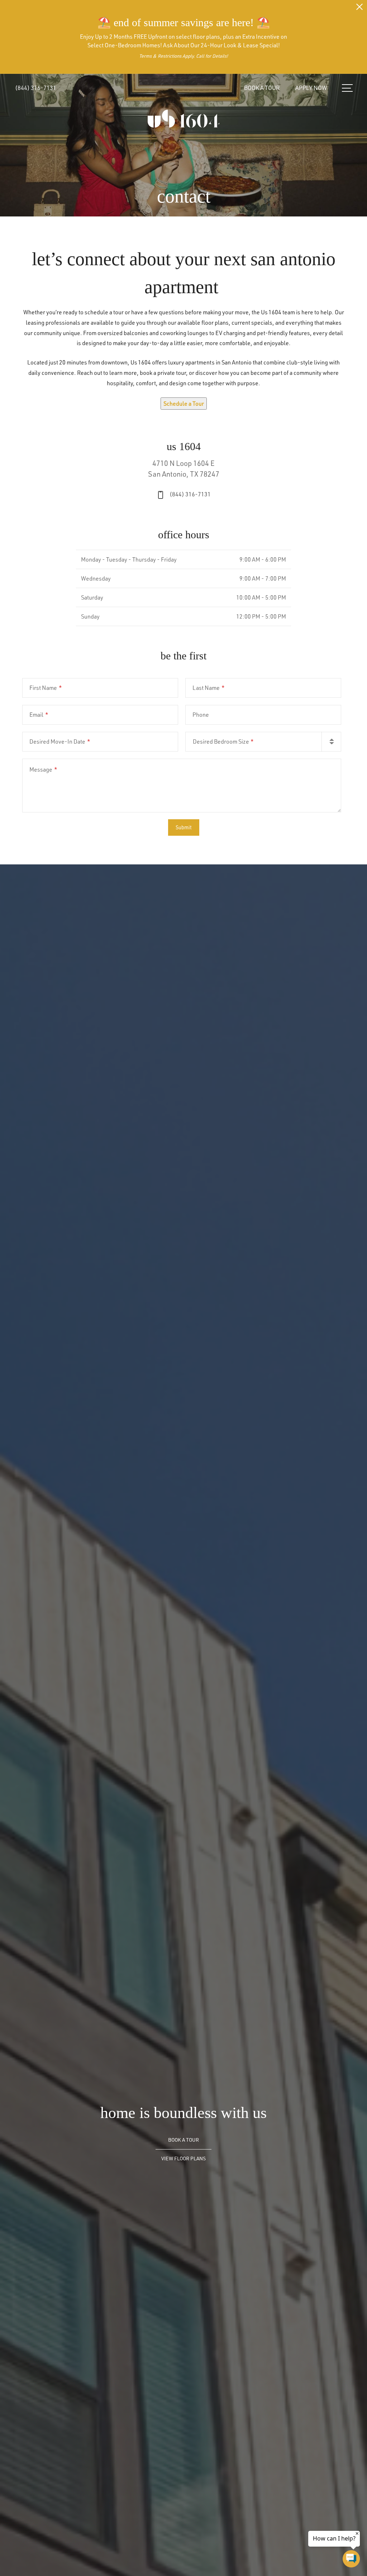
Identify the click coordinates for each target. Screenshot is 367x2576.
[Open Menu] (347, 88)
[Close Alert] (359, 9)
